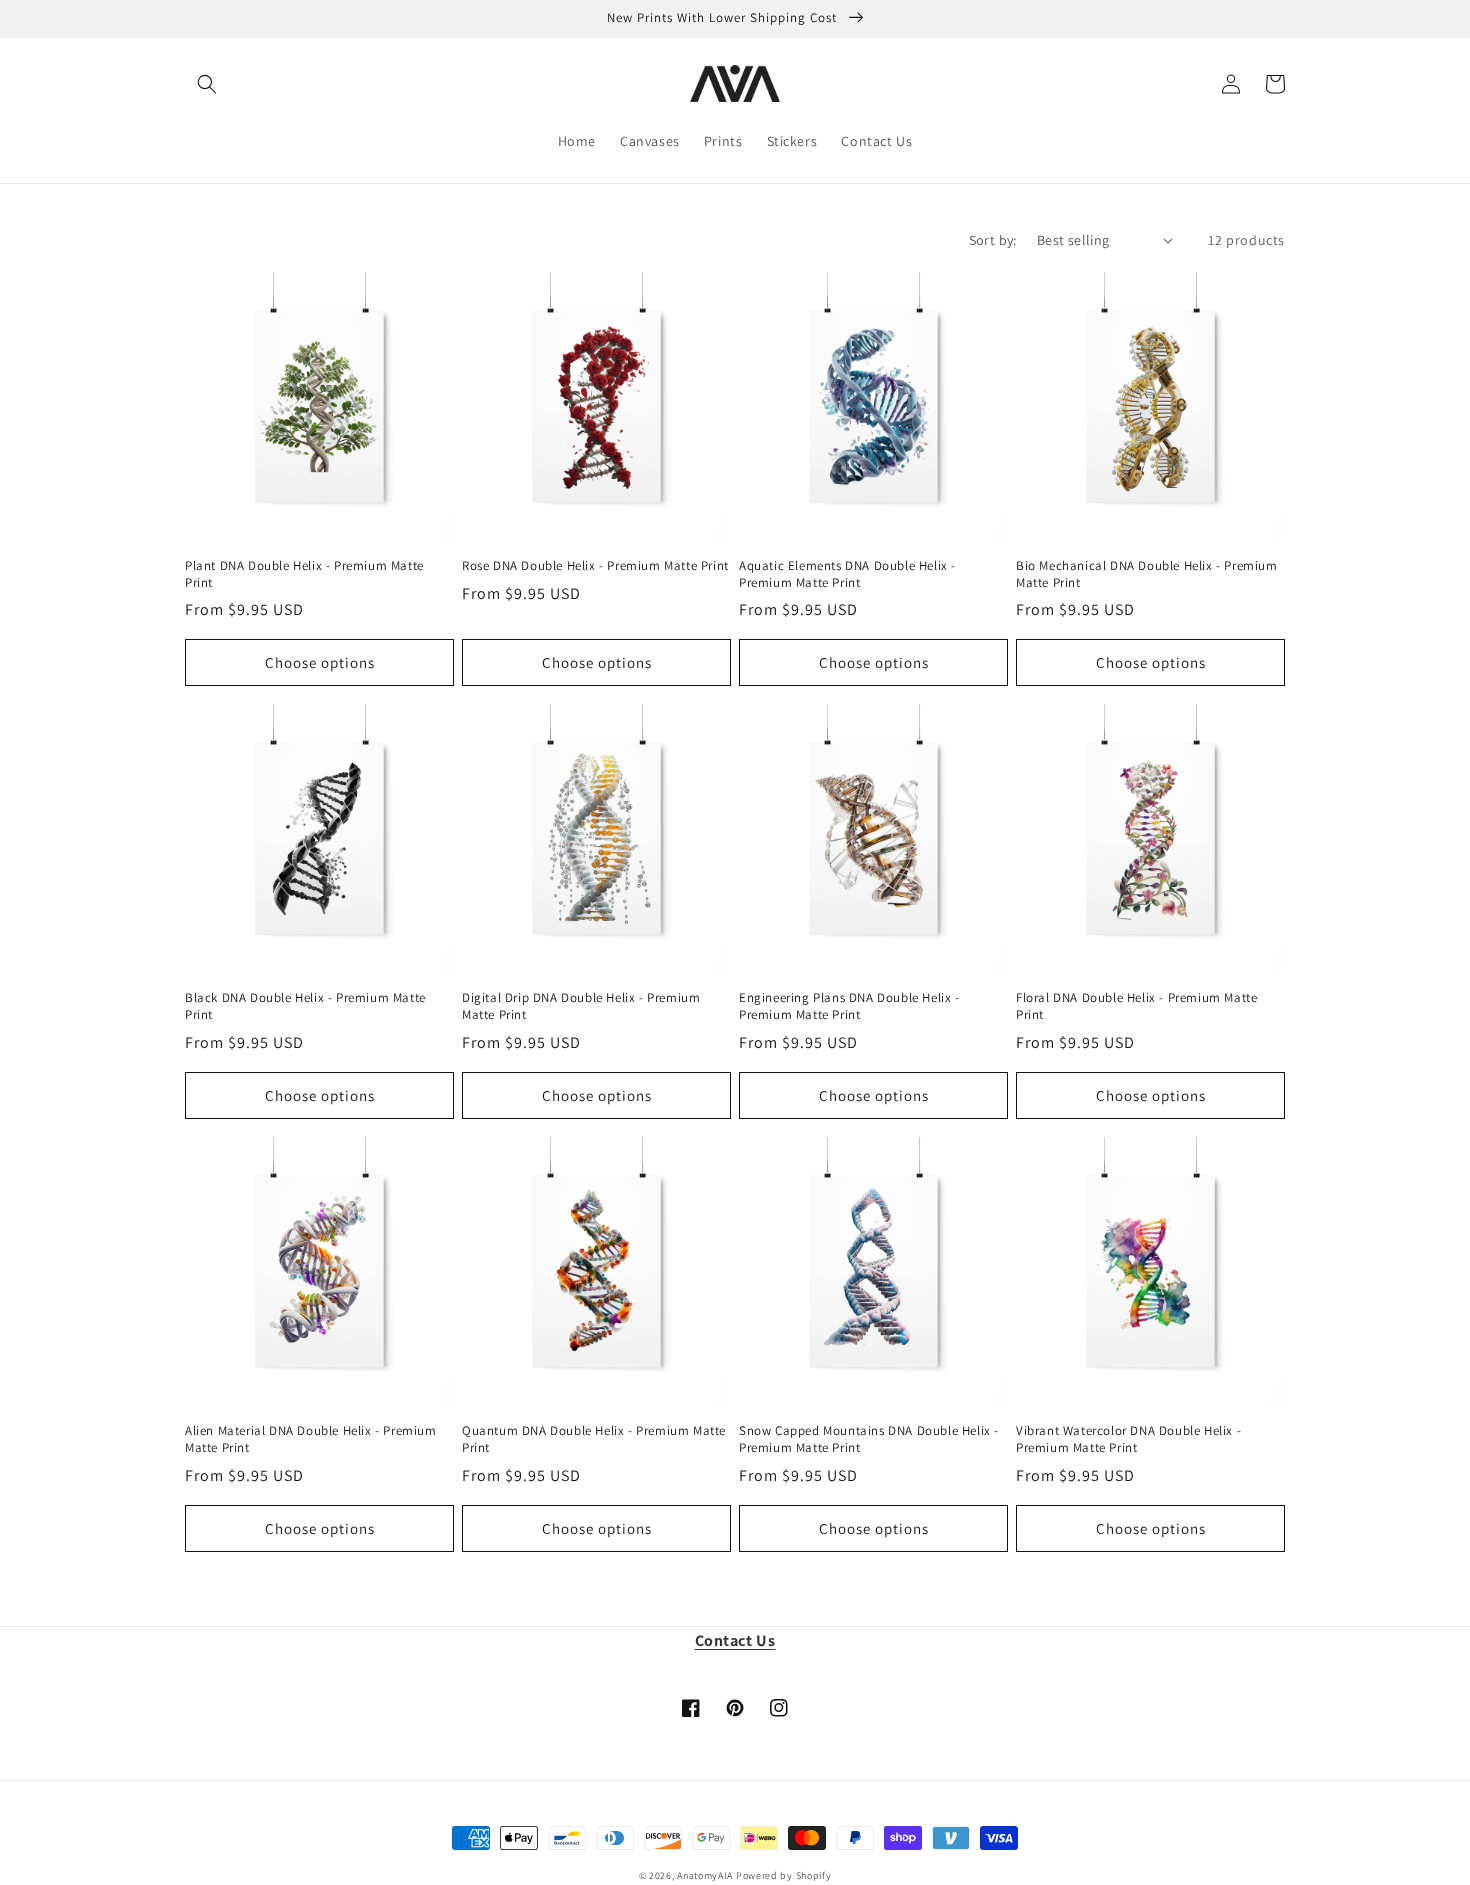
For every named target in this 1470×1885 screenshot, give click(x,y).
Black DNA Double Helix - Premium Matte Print (305, 1006)
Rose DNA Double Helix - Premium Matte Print (595, 566)
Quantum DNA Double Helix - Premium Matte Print (594, 1439)
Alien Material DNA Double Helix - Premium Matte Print (311, 1439)
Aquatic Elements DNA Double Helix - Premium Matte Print (847, 574)
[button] (207, 84)
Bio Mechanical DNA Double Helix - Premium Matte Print (1147, 574)
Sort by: (993, 240)
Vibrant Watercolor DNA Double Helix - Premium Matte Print (1128, 1439)
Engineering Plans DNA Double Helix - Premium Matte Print (849, 1006)
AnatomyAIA (705, 1875)
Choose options (320, 662)
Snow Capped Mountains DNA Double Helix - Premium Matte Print (869, 1439)
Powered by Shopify (784, 1875)
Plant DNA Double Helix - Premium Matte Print (304, 574)
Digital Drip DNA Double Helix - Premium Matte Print (581, 1006)
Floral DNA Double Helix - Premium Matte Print (1136, 1006)
